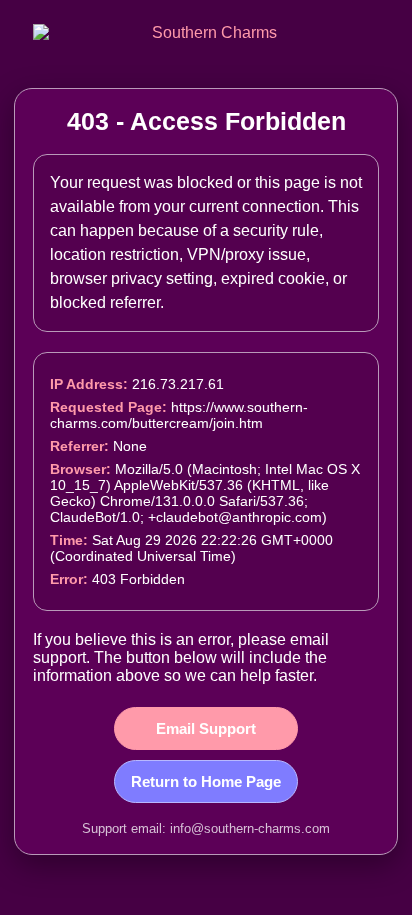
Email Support (206, 728)
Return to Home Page (206, 781)
